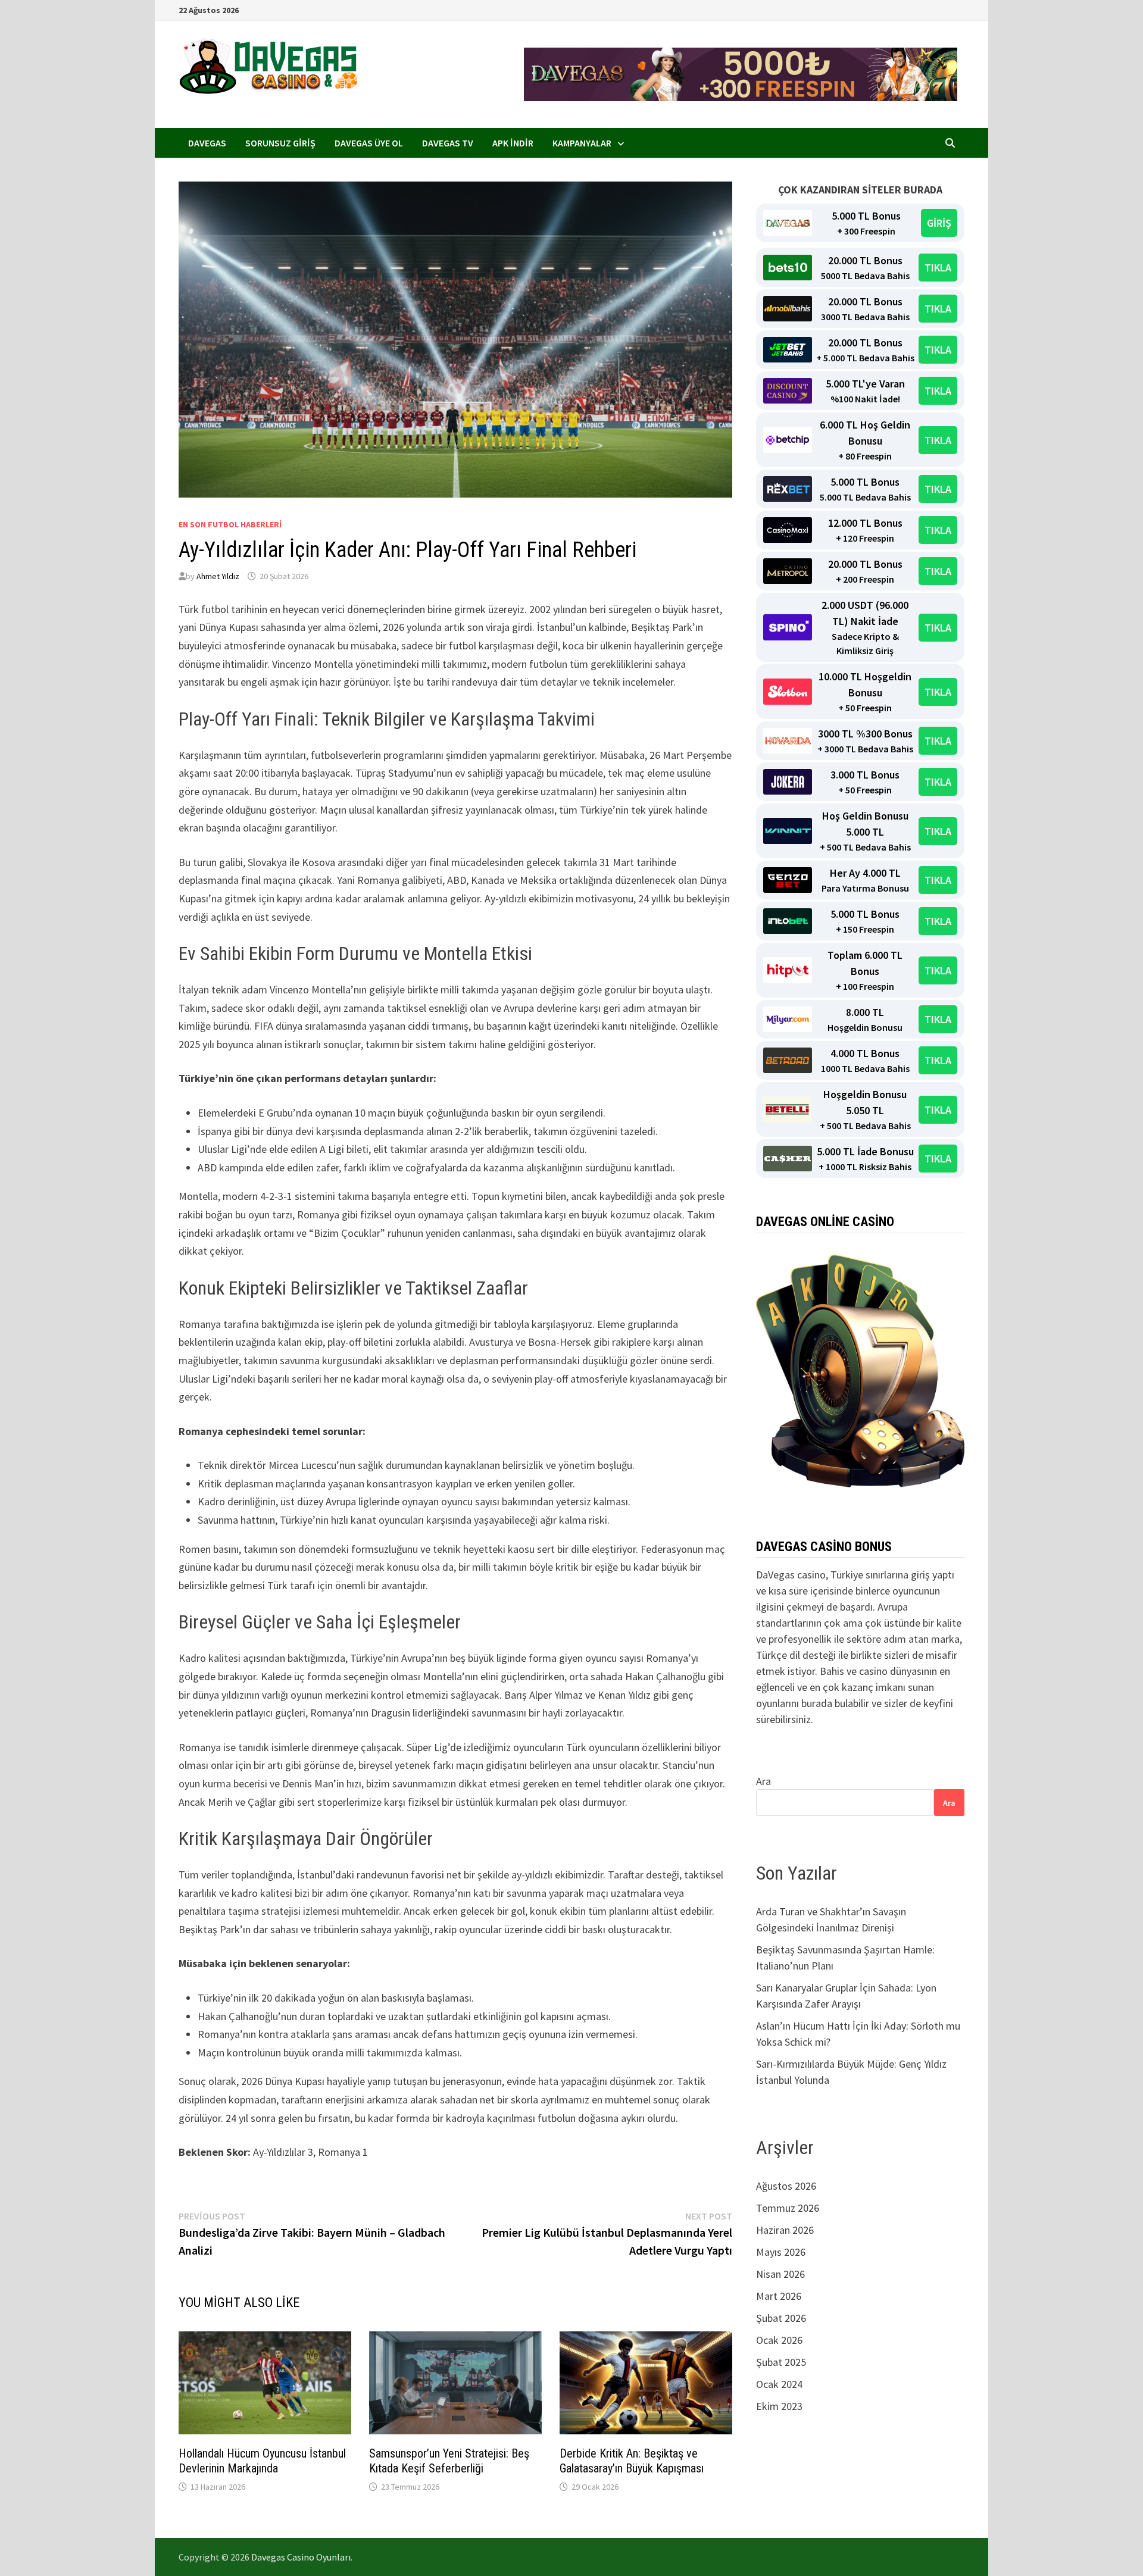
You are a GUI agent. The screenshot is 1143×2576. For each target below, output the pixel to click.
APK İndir (513, 143)
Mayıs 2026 (781, 2252)
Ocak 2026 (779, 2340)
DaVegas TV (448, 143)
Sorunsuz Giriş (280, 143)
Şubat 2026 (781, 2318)
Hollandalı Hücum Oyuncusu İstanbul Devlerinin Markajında (262, 2461)
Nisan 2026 (780, 2274)
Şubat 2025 (781, 2362)
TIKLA (938, 268)
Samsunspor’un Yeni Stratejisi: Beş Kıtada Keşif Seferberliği (449, 2461)
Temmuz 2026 (788, 2208)
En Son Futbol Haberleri (230, 524)
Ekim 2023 (779, 2406)
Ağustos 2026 (786, 2186)
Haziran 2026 (785, 2230)
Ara (763, 1781)
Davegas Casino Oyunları (301, 2557)
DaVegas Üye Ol (369, 143)
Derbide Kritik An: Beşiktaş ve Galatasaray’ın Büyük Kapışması (632, 2461)
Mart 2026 (779, 2296)
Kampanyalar (582, 143)
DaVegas (207, 143)
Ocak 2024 (779, 2384)
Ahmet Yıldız (218, 576)
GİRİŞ (939, 223)
